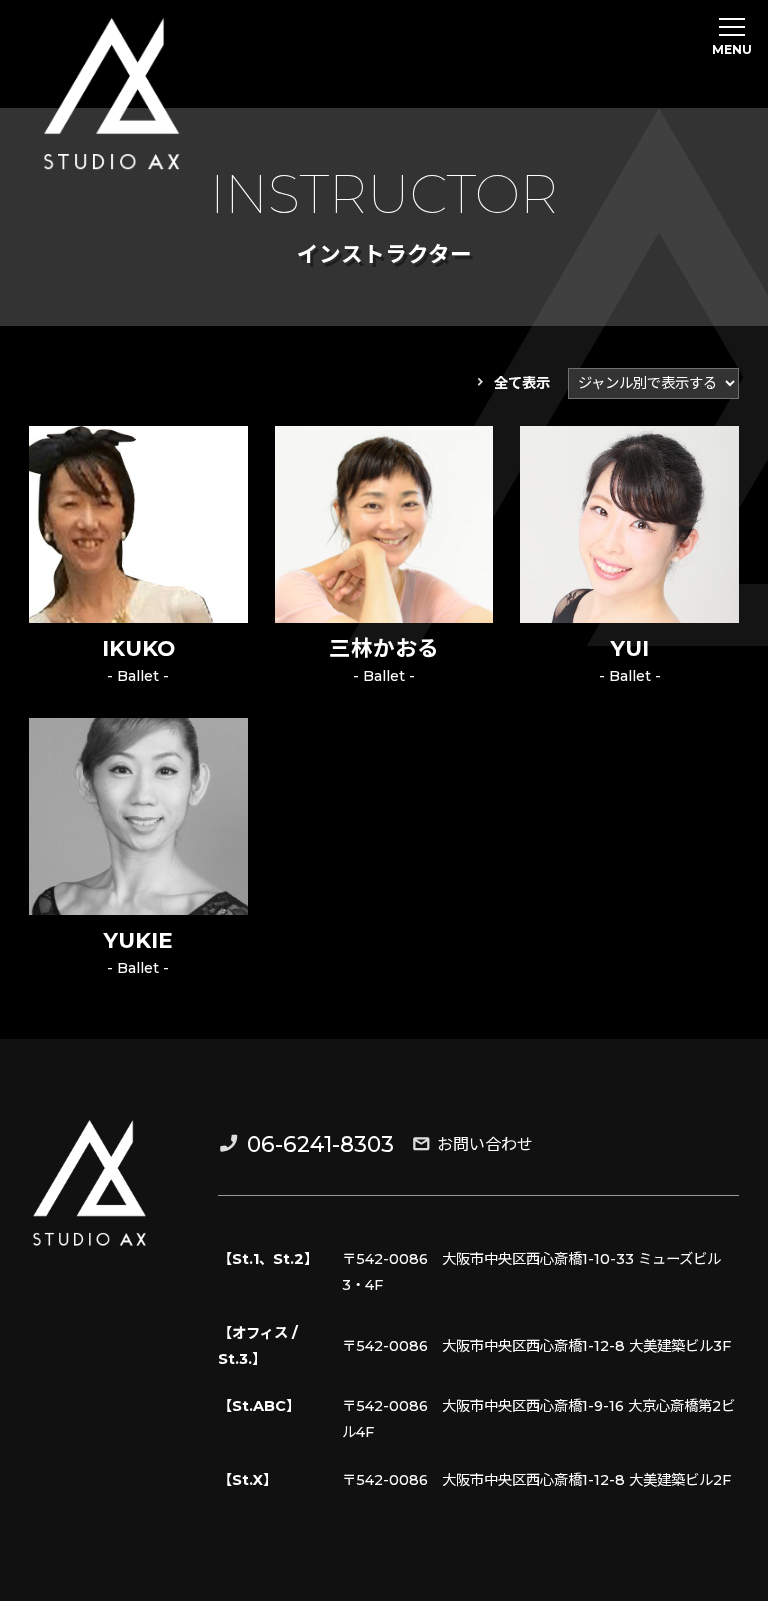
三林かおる (384, 648)
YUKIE (138, 940)
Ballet (138, 676)
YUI (629, 648)
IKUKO (138, 648)
